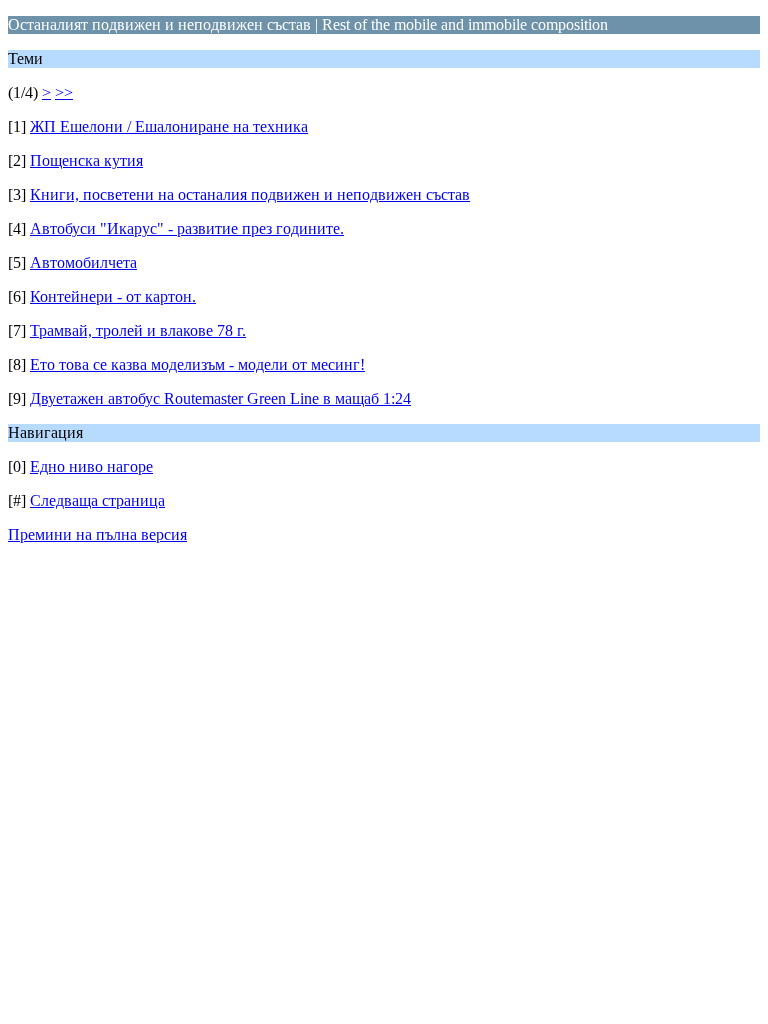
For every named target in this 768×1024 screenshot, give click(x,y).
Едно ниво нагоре (91, 466)
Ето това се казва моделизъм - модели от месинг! (197, 364)
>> (64, 92)
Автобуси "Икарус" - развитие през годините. (187, 228)
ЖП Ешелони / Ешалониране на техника (169, 126)
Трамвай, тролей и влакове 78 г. (138, 330)
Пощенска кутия (86, 160)
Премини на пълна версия (97, 534)
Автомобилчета (83, 262)
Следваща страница (97, 500)
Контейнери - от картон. (113, 296)
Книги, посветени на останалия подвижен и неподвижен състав (250, 194)
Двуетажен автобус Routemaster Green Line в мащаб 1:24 (220, 398)
